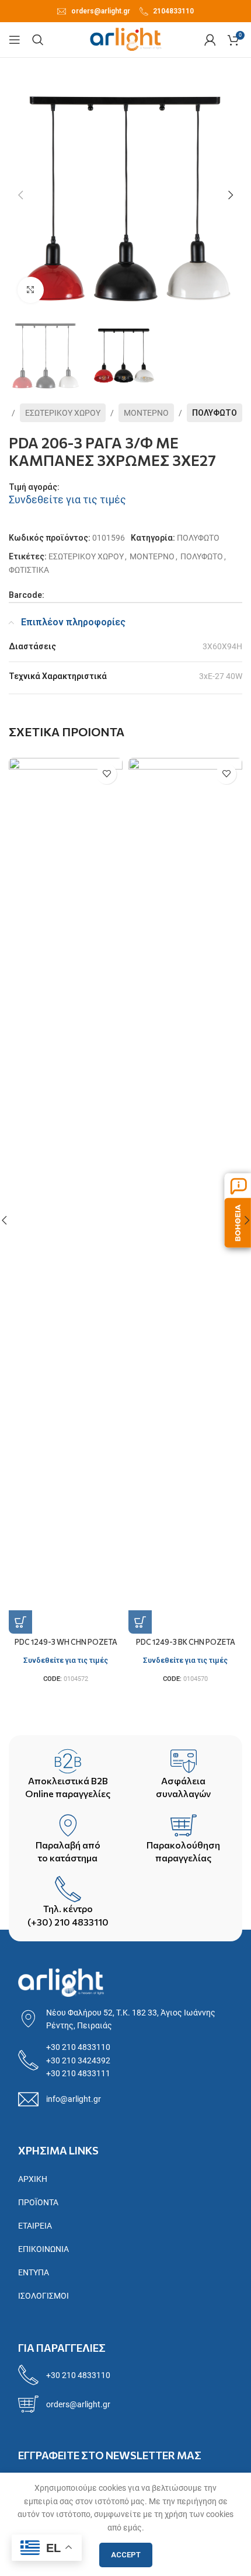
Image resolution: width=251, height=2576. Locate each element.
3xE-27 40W (221, 676)
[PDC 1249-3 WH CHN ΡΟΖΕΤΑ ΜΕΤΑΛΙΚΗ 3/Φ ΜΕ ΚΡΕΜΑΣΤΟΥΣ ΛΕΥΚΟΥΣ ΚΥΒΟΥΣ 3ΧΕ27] (66, 1196)
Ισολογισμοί (43, 2296)
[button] (20, 195)
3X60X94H (222, 646)
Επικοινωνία (43, 2249)
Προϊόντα (38, 2202)
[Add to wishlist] (107, 774)
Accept (126, 2555)
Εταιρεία (35, 2226)
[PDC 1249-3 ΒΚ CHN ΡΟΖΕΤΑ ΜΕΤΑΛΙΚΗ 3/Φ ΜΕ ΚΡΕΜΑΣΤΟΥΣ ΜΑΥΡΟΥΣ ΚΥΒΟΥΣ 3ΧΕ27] (185, 1196)
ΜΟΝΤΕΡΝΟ (146, 413)
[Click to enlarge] (31, 290)
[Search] (38, 40)
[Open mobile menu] (15, 40)
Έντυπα (34, 2272)
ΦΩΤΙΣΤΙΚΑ (29, 570)
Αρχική (33, 2179)
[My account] (210, 40)
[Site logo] (126, 39)
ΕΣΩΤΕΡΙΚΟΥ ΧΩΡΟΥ (63, 413)
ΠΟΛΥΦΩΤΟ (215, 413)
